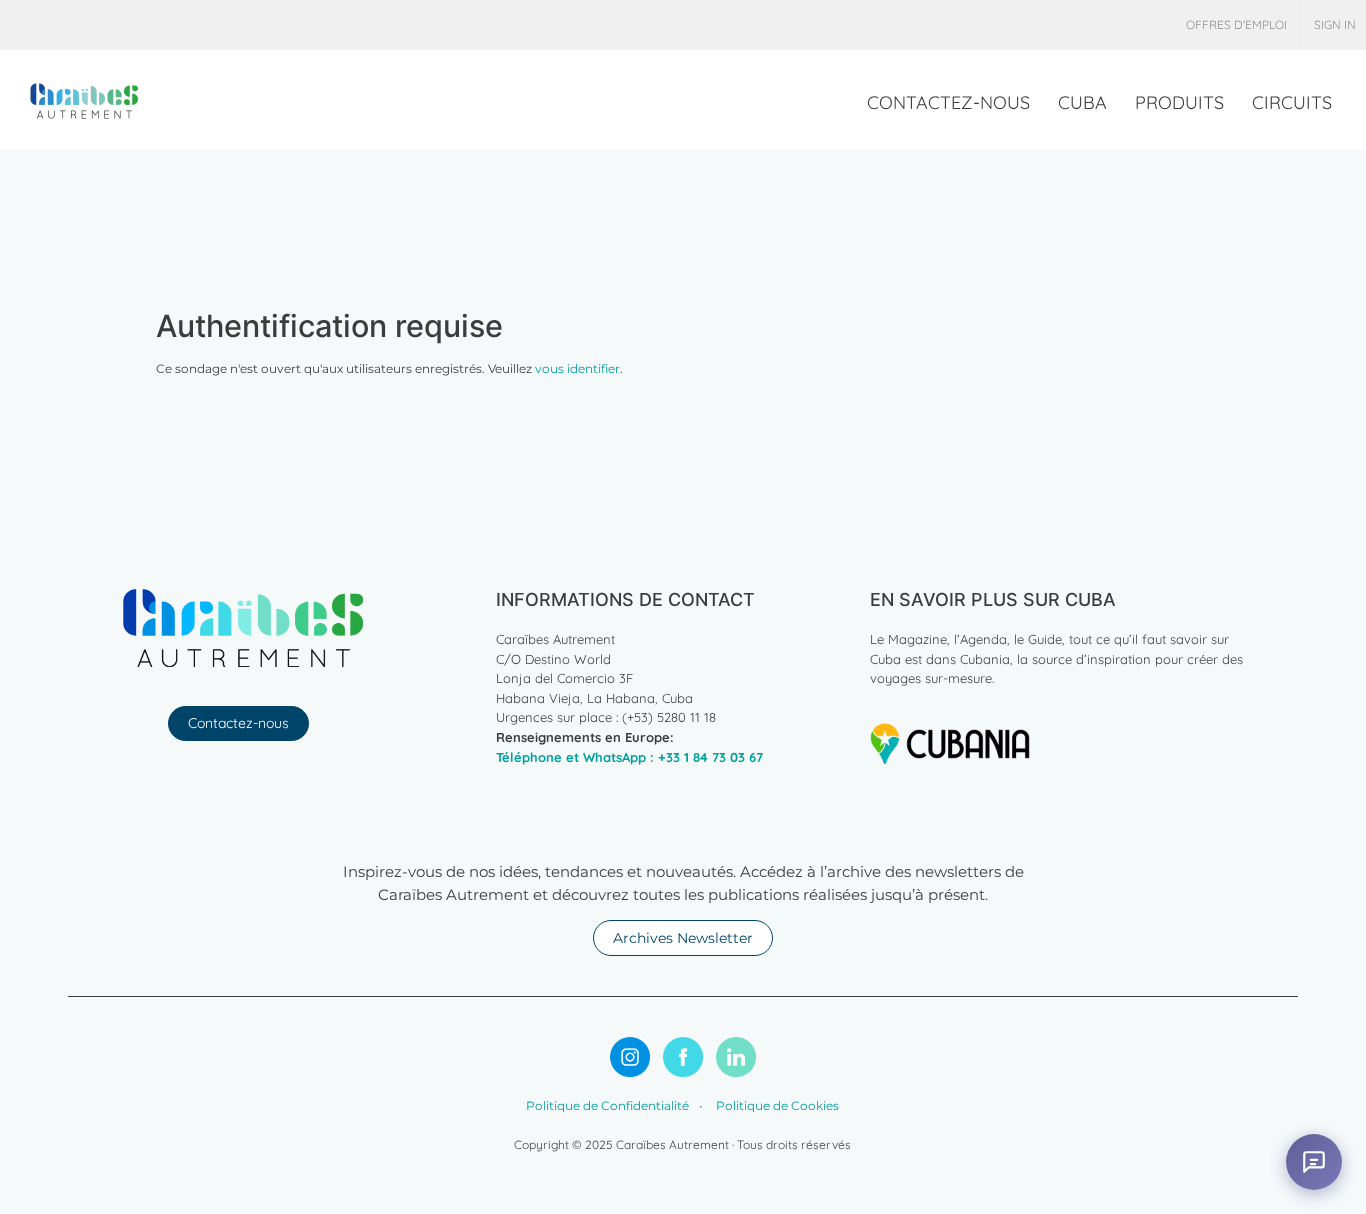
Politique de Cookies (776, 1105)
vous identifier (577, 368)
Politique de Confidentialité (607, 1105)
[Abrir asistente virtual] (1314, 1162)
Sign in (1335, 24)
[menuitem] (1236, 25)
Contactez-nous (238, 723)
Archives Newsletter (683, 938)
